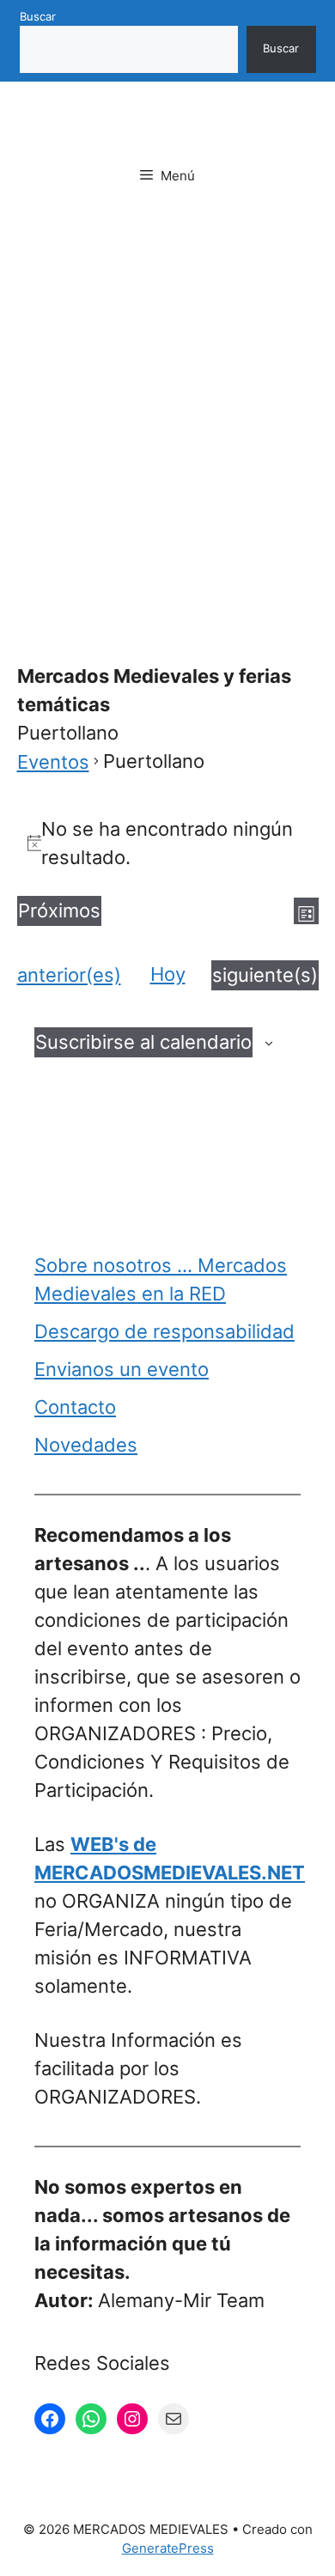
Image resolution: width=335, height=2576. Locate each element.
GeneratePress (168, 2548)
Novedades (86, 1445)
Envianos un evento (122, 1369)
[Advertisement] (167, 402)
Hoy (168, 974)
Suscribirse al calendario (143, 1042)
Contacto (75, 1407)
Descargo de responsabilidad (164, 1331)
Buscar (38, 16)
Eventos (53, 762)
